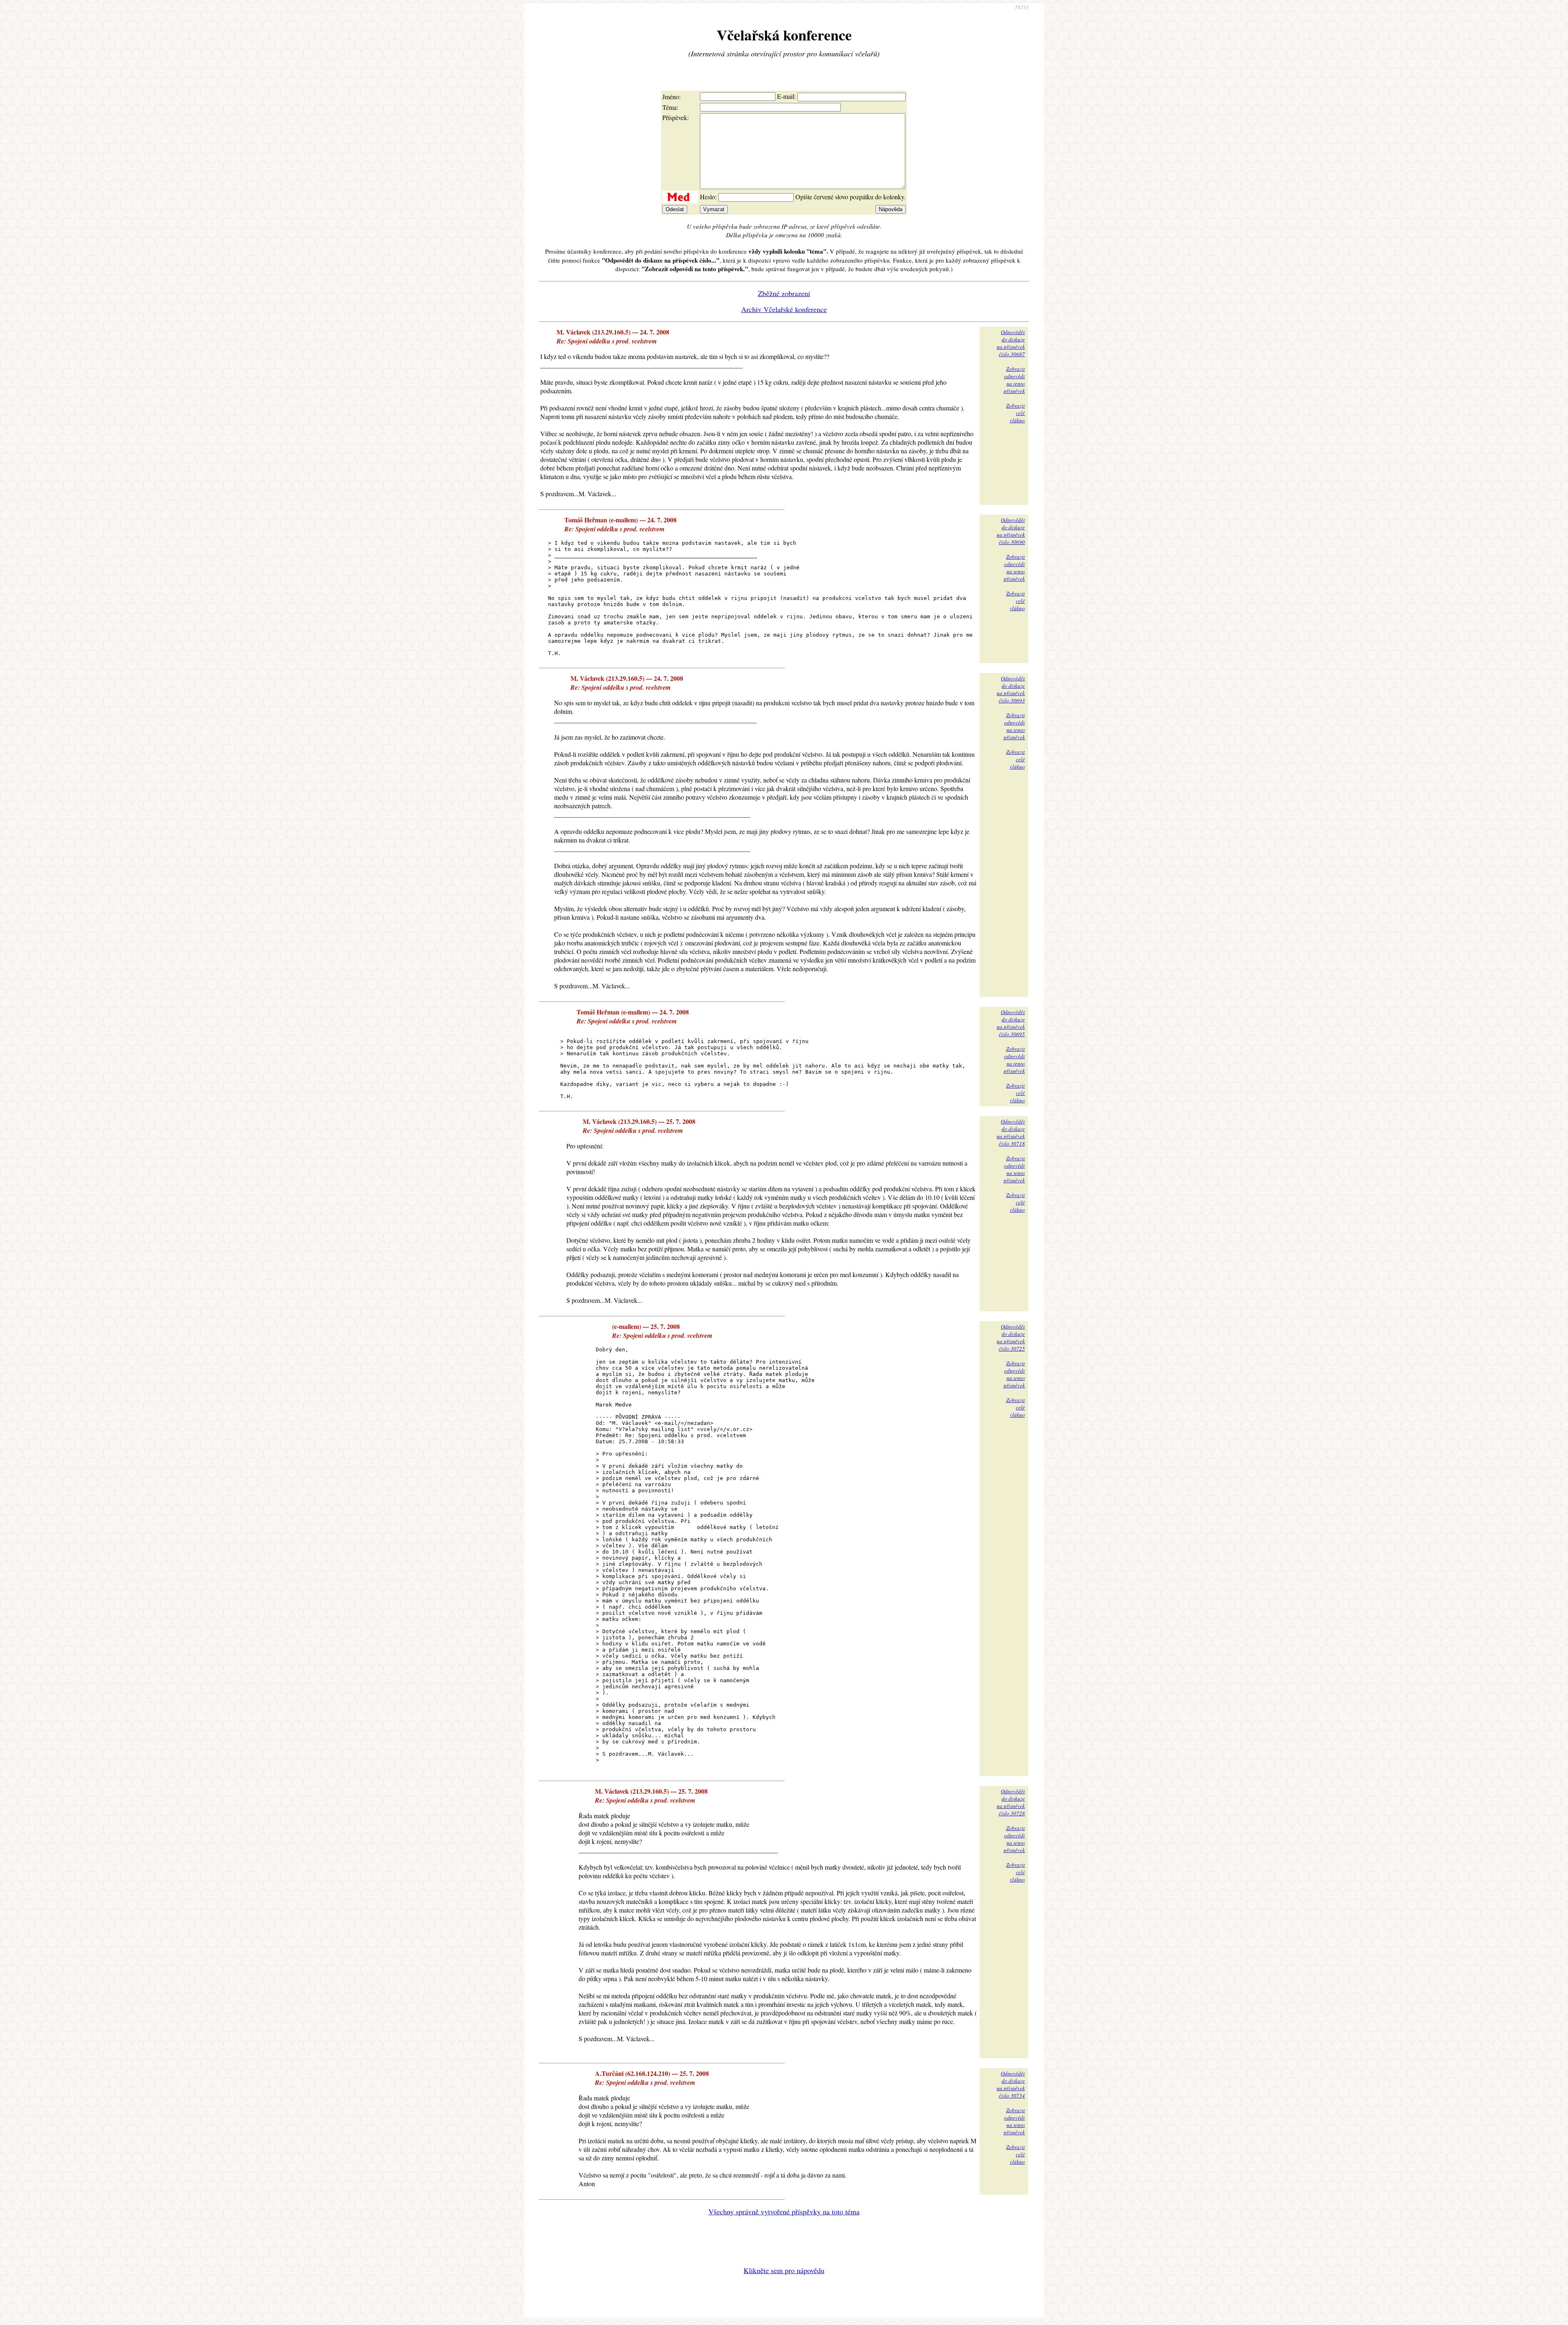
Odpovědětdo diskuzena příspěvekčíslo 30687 (1011, 343)
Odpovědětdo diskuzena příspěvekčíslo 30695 (1011, 1023)
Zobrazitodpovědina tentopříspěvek (1014, 380)
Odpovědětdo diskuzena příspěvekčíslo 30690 (1011, 531)
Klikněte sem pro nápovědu (784, 2270)
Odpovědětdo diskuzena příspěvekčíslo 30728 (1011, 1802)
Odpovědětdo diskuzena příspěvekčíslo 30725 (1011, 1337)
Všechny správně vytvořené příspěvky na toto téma (784, 2211)
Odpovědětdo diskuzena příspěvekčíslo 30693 (1011, 689)
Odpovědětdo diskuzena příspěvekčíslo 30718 (1011, 1132)
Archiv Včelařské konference (784, 309)
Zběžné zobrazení (784, 293)
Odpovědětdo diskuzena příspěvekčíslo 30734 (1011, 2084)
